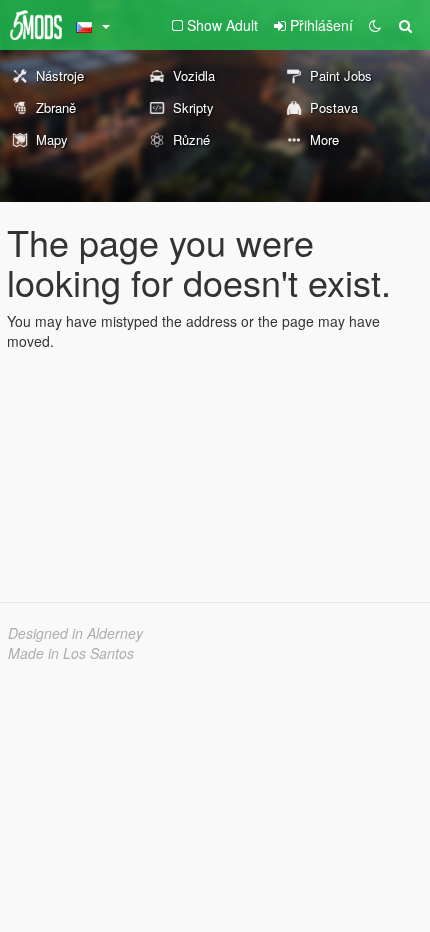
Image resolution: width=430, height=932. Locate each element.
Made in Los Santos (71, 653)
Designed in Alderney (75, 633)
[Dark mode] (375, 25)
